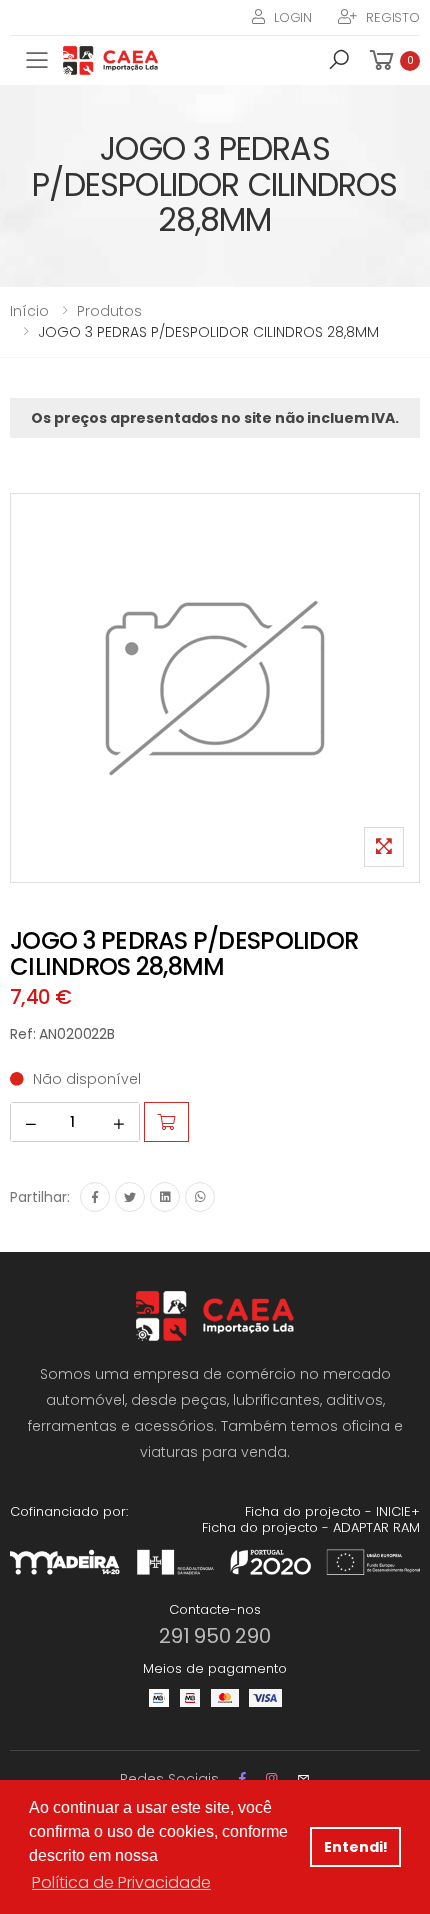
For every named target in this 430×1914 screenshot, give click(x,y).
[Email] (303, 1778)
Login (293, 17)
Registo (393, 17)
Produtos (109, 311)
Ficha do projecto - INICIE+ (332, 1511)
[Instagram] (271, 1778)
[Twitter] (130, 1197)
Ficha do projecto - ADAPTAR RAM (311, 1527)
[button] (339, 63)
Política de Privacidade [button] (121, 1882)
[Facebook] (95, 1197)
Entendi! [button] (356, 1847)
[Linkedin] (165, 1197)
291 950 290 (215, 1636)
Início (29, 311)
